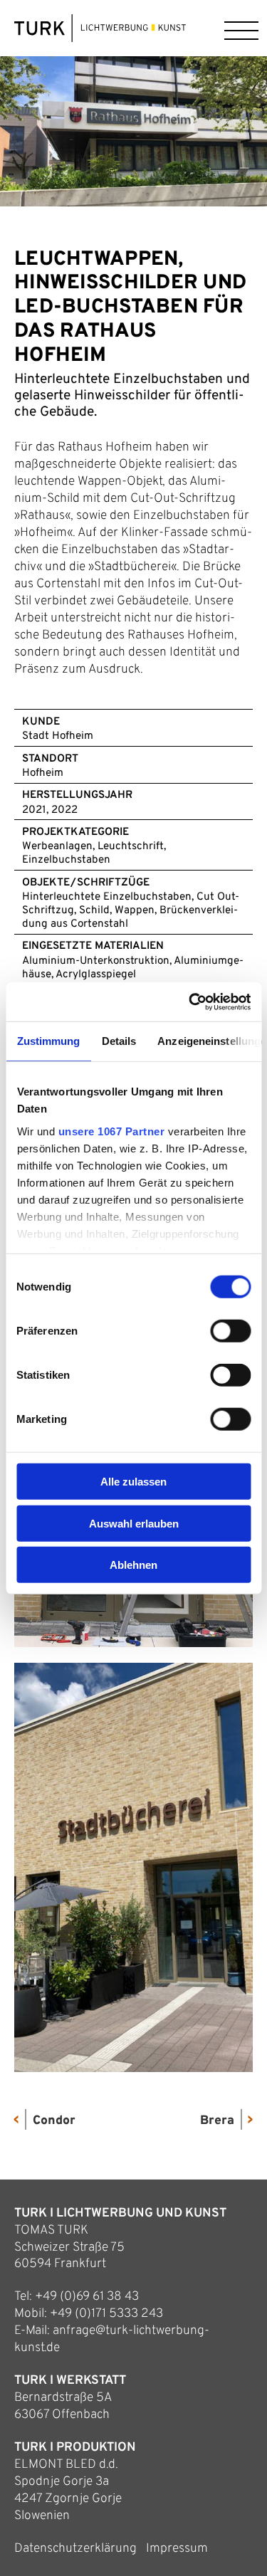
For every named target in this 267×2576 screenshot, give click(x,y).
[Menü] (239, 28)
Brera (217, 2121)
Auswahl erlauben (134, 1523)
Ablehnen (133, 1565)
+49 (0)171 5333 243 (106, 2314)
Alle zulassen (133, 1482)
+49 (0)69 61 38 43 (87, 2297)
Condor (54, 2121)
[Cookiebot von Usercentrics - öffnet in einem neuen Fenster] (190, 1002)
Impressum (177, 2549)
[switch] (230, 1331)
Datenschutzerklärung (75, 2549)
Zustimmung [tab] (48, 1041)
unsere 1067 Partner (111, 1131)
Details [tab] (119, 1041)
